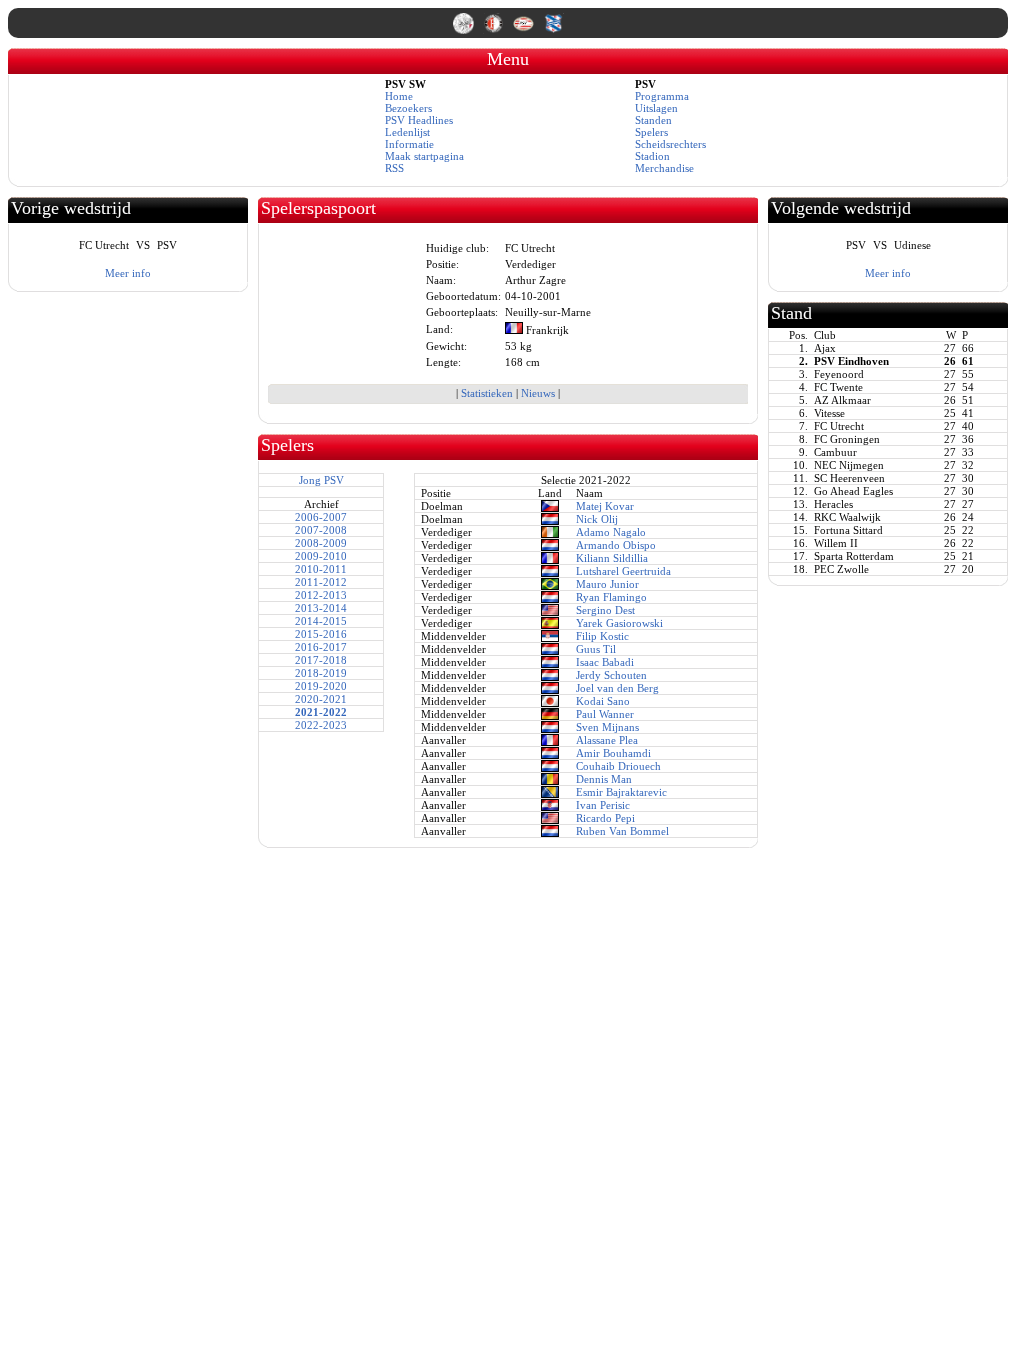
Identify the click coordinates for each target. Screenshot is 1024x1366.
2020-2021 (321, 699)
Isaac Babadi (605, 662)
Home (399, 96)
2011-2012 (321, 582)
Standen (653, 120)
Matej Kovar (605, 506)
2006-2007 (321, 517)
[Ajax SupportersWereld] (465, 30)
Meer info (128, 273)
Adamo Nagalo (611, 532)
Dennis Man (604, 779)
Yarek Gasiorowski (619, 623)
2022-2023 (321, 725)
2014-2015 (321, 621)
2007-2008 (321, 530)
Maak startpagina (424, 156)
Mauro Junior (607, 584)
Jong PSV (321, 480)
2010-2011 (321, 569)
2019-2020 (321, 686)
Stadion (652, 156)
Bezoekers (408, 108)
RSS (394, 168)
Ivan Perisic (603, 805)
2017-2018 (321, 660)
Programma (662, 96)
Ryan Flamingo (611, 597)
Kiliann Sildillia (612, 558)
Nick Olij (597, 519)
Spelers (651, 132)
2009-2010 (321, 556)
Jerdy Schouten (611, 675)
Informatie (409, 144)
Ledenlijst (407, 132)
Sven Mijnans (607, 727)
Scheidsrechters (670, 144)
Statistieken (487, 393)
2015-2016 (321, 634)
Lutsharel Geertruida (623, 571)
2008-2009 (321, 543)
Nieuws (538, 393)
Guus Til (596, 649)
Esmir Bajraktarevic (621, 792)
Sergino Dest (605, 610)
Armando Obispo (616, 545)
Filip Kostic (602, 636)
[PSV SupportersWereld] (525, 30)
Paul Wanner (605, 714)
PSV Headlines (419, 120)
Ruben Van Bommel (622, 831)
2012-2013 (321, 595)
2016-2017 (321, 647)
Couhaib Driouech (618, 766)
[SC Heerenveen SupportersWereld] (553, 30)
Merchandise (664, 168)
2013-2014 (321, 608)
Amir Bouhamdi (613, 753)
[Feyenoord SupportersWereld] (495, 30)
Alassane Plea (607, 740)
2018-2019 (321, 673)
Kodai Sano (603, 701)
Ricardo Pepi (605, 818)
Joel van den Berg (617, 688)
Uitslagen (656, 108)
